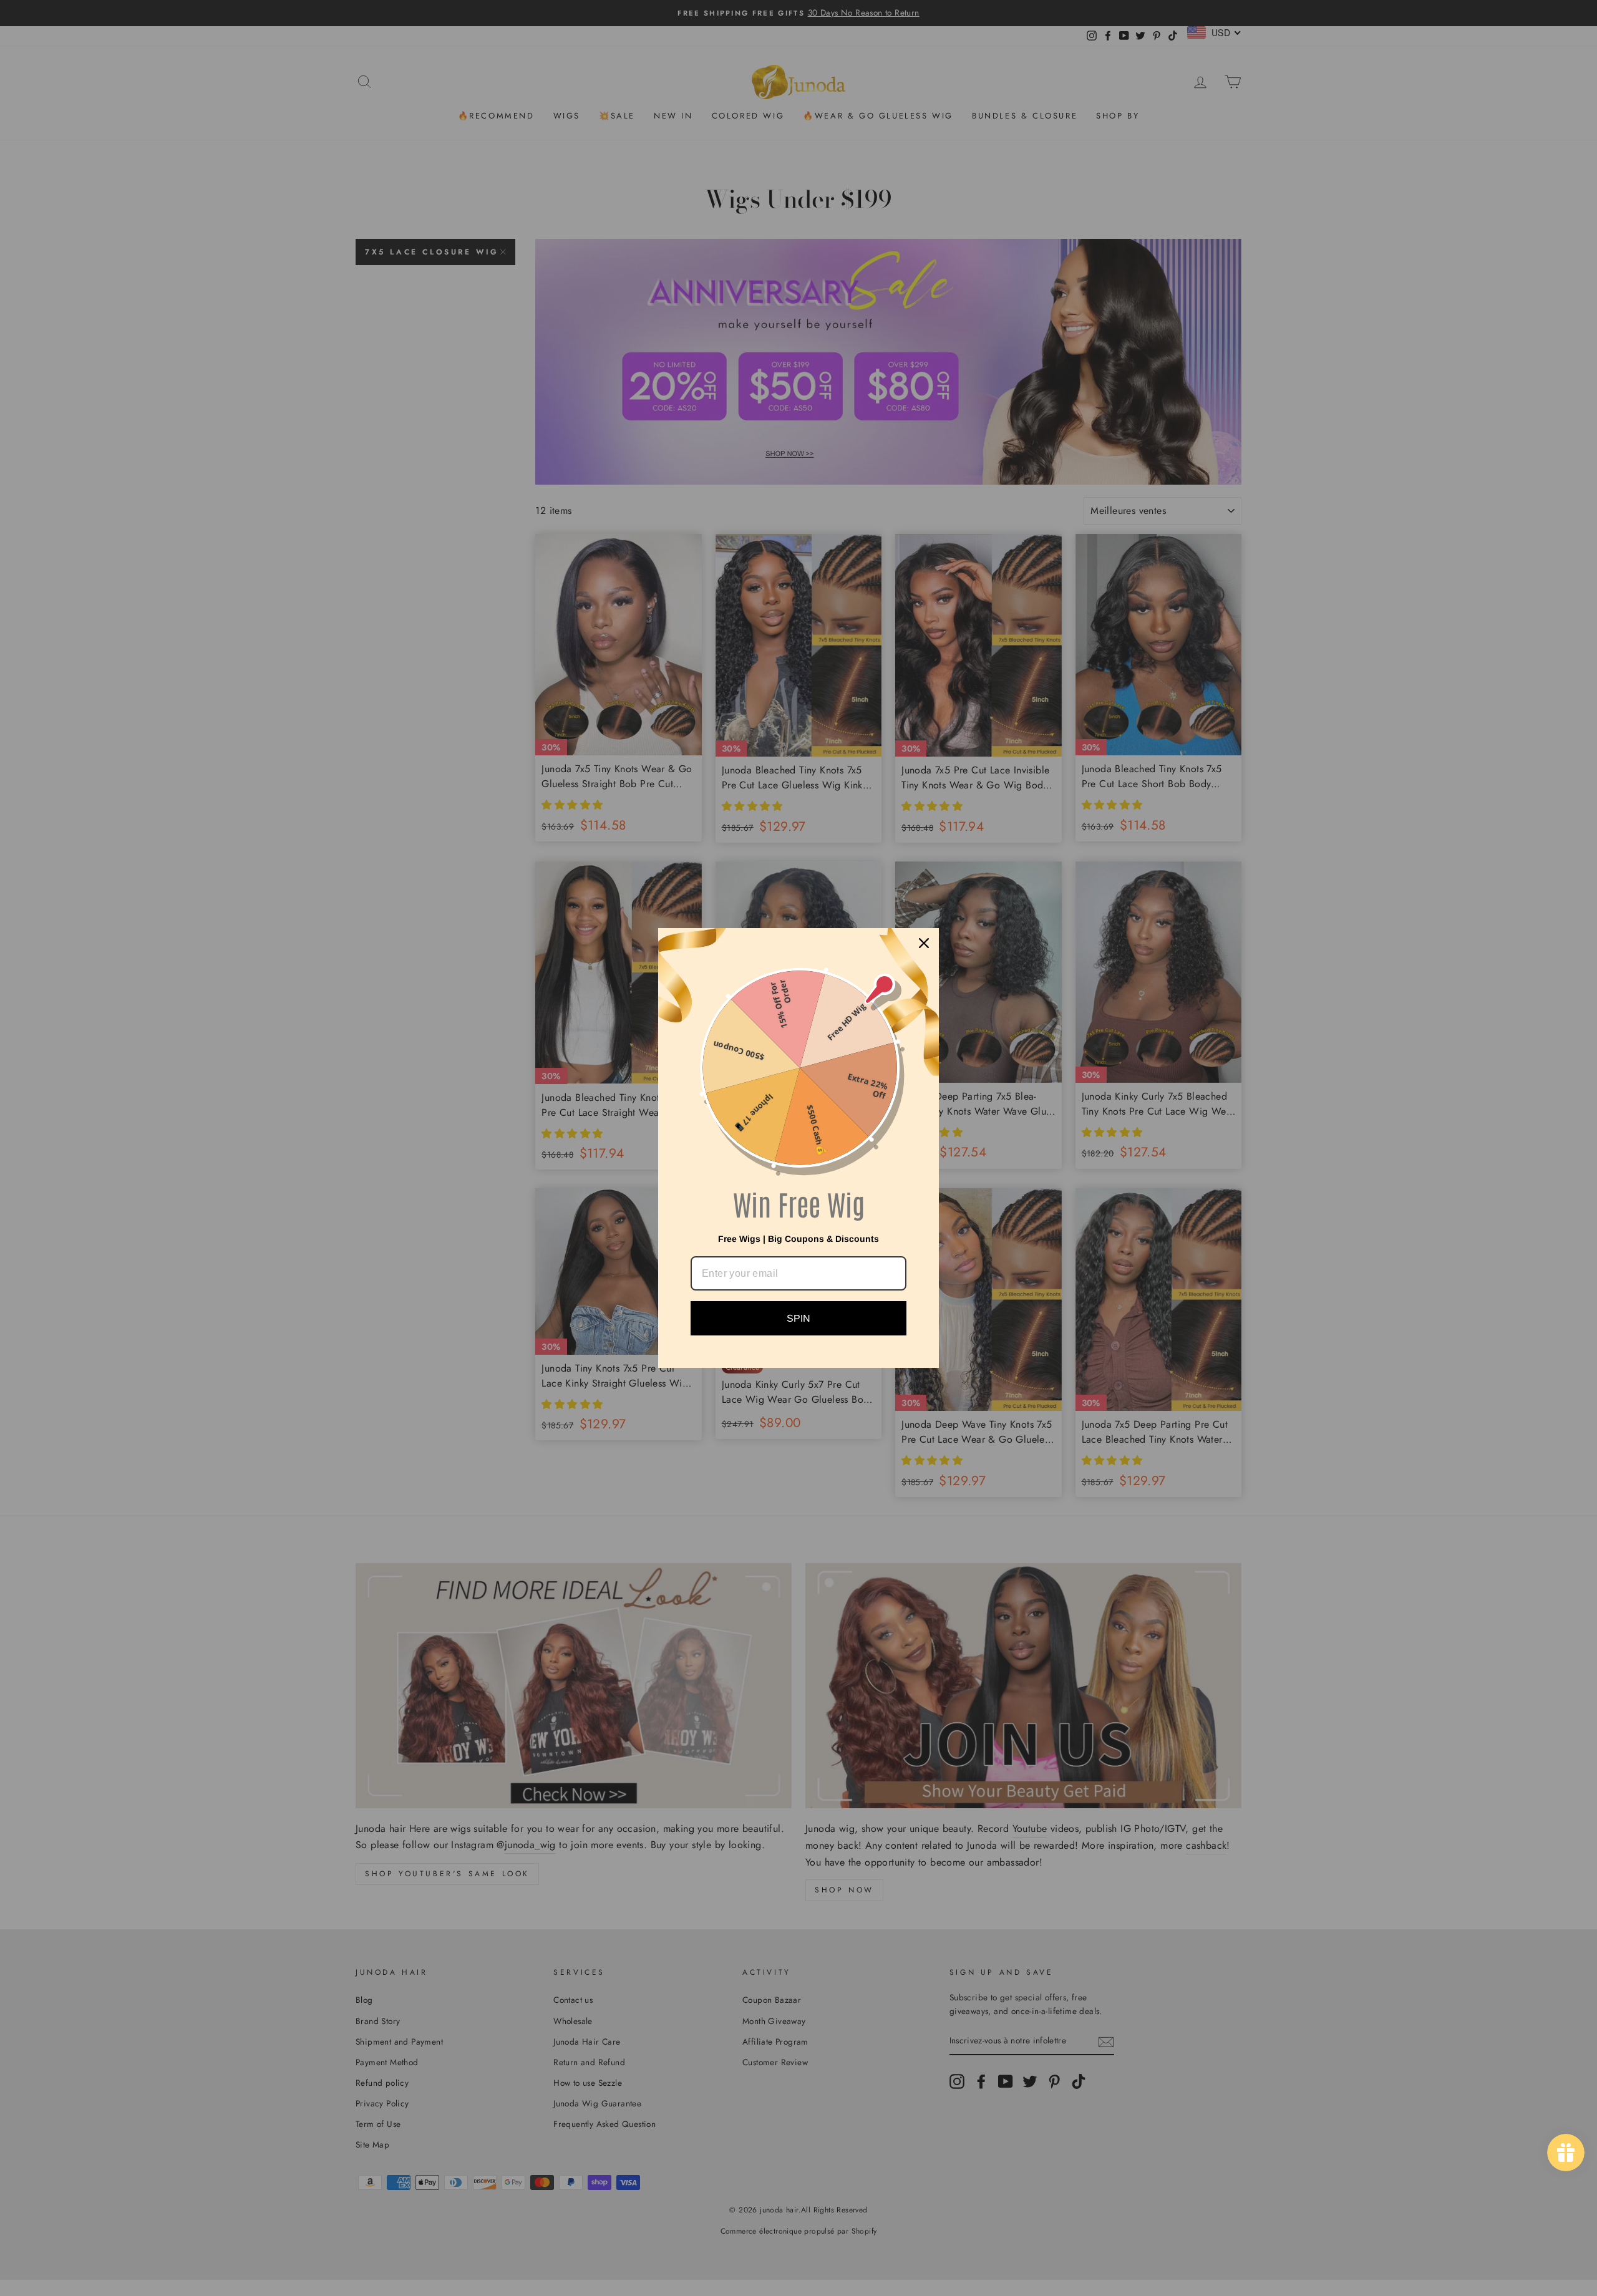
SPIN (798, 1318)
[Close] (924, 943)
